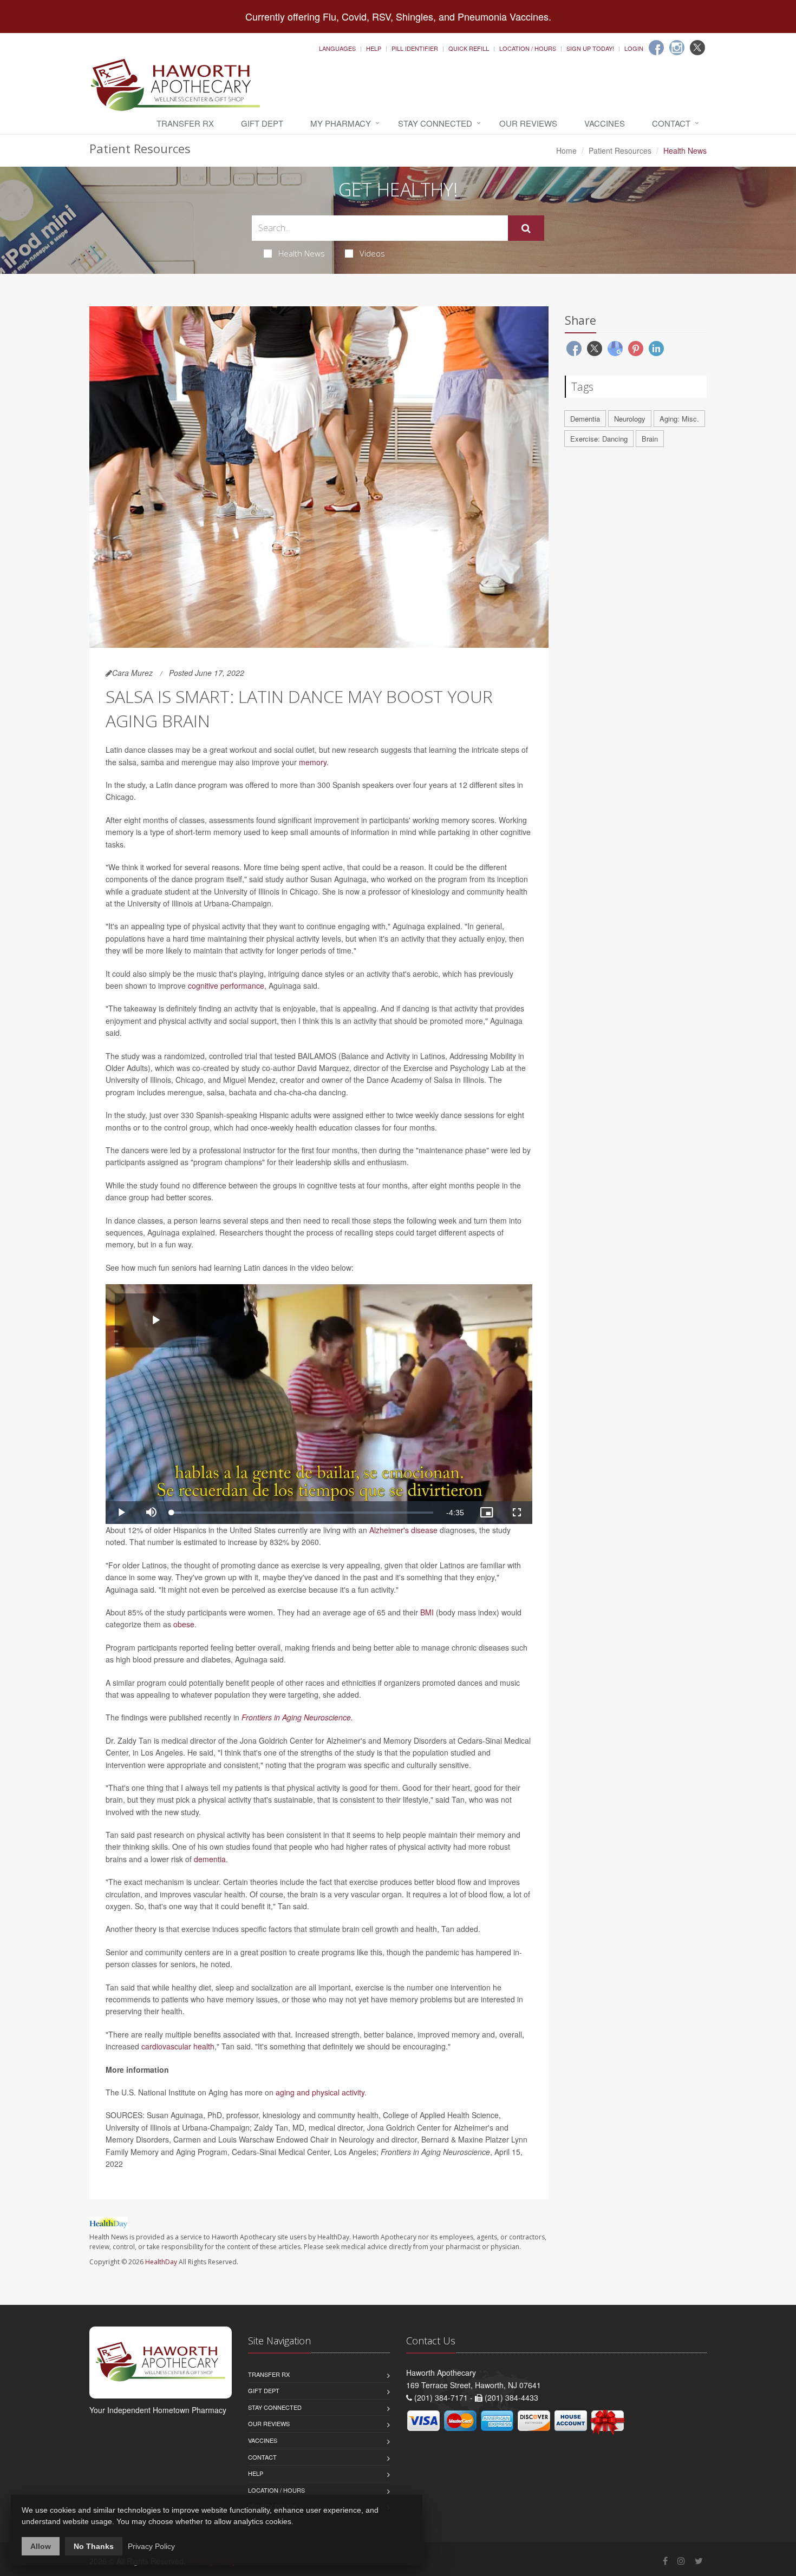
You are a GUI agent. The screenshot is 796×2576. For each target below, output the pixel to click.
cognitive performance (226, 985)
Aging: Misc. (679, 419)
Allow (41, 2546)
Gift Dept (262, 123)
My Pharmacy (341, 123)
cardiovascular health (178, 2046)
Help (374, 48)
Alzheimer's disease (403, 1530)
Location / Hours (528, 48)
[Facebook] (656, 48)
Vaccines (605, 123)
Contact (671, 123)
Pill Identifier (415, 48)
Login (634, 48)
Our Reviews (528, 123)
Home (566, 150)
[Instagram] (677, 48)
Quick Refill (469, 48)
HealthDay (161, 2262)
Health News (302, 253)
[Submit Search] (526, 228)
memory (313, 762)
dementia (210, 1859)
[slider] (302, 1513)
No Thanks (94, 2546)
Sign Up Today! (590, 48)
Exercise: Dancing (599, 439)
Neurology (630, 419)
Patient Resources (620, 150)
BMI (427, 1612)
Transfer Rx (185, 123)
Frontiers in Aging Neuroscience (296, 1717)
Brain (650, 439)
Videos (372, 253)
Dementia (585, 419)
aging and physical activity (320, 2092)
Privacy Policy (151, 2546)
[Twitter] (697, 48)
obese (184, 1624)
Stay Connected (435, 123)
